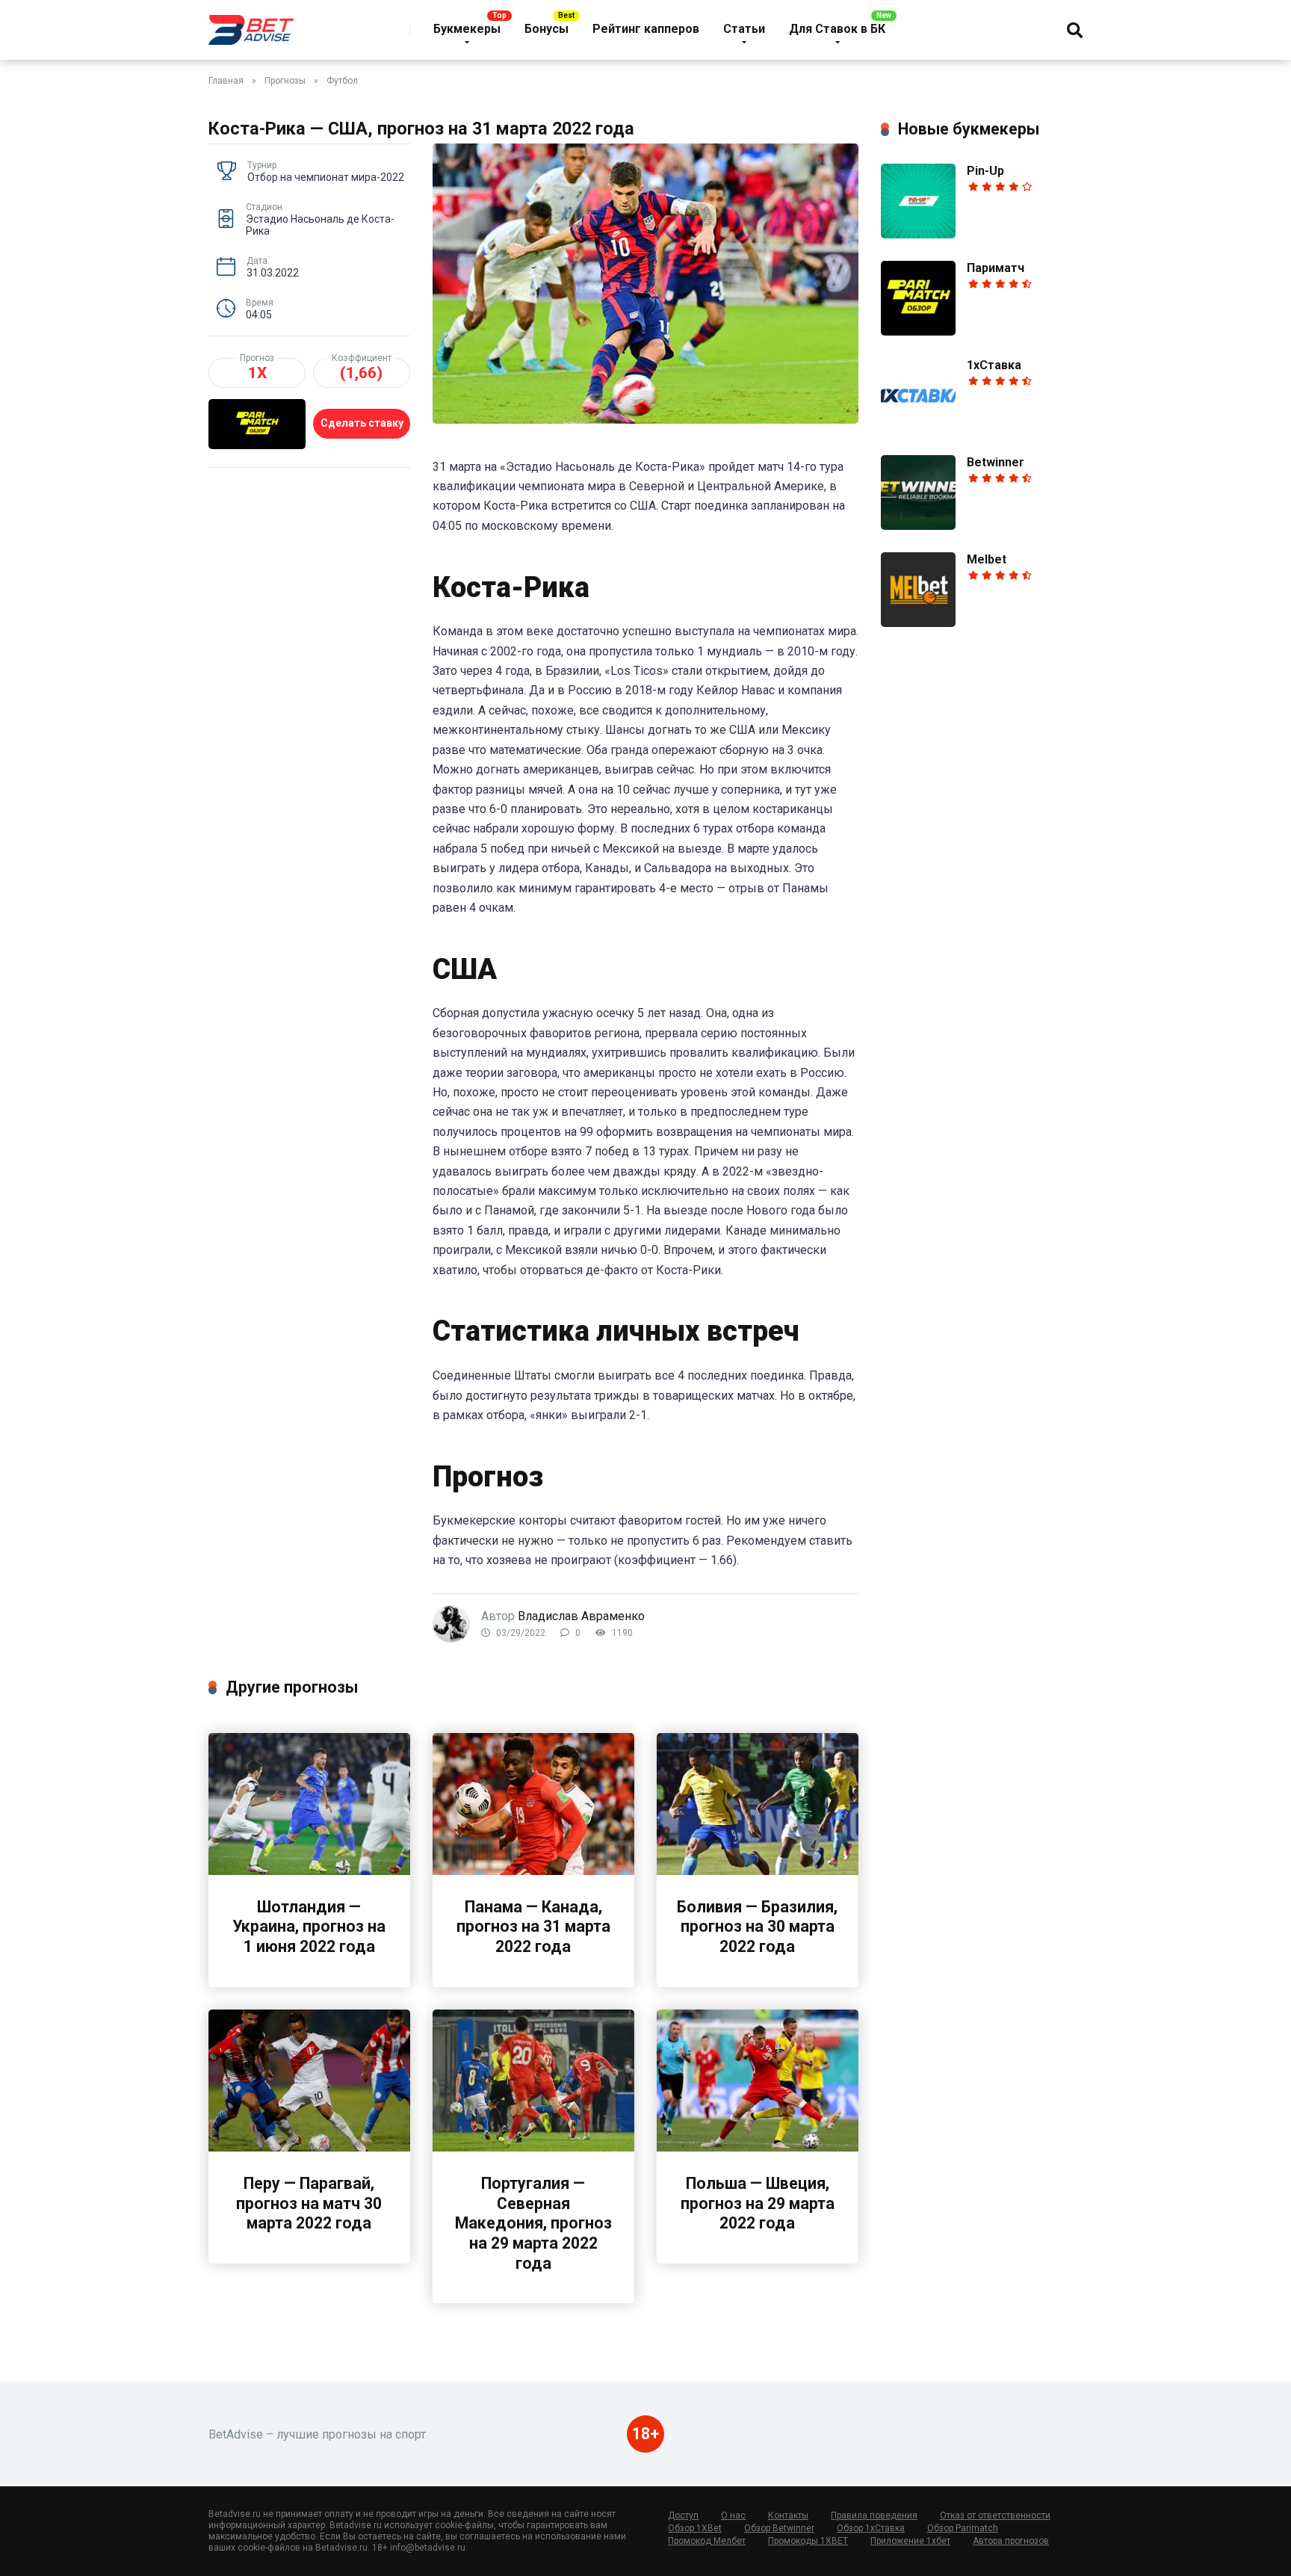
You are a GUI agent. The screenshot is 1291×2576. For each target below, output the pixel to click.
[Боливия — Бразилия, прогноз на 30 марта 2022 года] (758, 1871)
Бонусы (547, 29)
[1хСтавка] (918, 429)
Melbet (987, 559)
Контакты (788, 2515)
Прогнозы (285, 81)
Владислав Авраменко (581, 1616)
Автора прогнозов (1011, 2541)
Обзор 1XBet (695, 2528)
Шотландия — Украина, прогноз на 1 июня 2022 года (309, 1927)
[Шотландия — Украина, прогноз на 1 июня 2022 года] (309, 1871)
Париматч (996, 268)
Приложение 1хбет (910, 2541)
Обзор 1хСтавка (871, 2528)
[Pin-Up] (918, 234)
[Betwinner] (918, 526)
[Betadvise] (251, 24)
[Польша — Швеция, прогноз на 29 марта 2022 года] (758, 2147)
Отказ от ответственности (995, 2515)
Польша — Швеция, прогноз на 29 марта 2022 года (758, 2203)
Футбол (342, 81)
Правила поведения (874, 2515)
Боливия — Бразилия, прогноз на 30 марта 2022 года (757, 1927)
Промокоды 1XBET (808, 2541)
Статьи (744, 29)
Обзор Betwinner (779, 2528)
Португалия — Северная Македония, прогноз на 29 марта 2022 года (533, 2223)
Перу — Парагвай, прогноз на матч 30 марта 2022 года (309, 2203)
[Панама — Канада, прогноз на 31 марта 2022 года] (533, 1871)
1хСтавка (994, 365)
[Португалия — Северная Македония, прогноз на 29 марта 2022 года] (533, 2147)
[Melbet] (918, 623)
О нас (733, 2515)
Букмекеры (467, 29)
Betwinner (996, 462)
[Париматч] (918, 331)
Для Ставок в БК (837, 29)
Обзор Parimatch (963, 2528)
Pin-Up (985, 171)
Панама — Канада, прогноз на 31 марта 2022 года (533, 1927)
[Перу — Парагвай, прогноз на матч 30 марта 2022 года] (309, 2147)
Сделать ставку (362, 423)
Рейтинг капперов (646, 29)
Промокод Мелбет (707, 2541)
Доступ (683, 2515)
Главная (226, 81)
